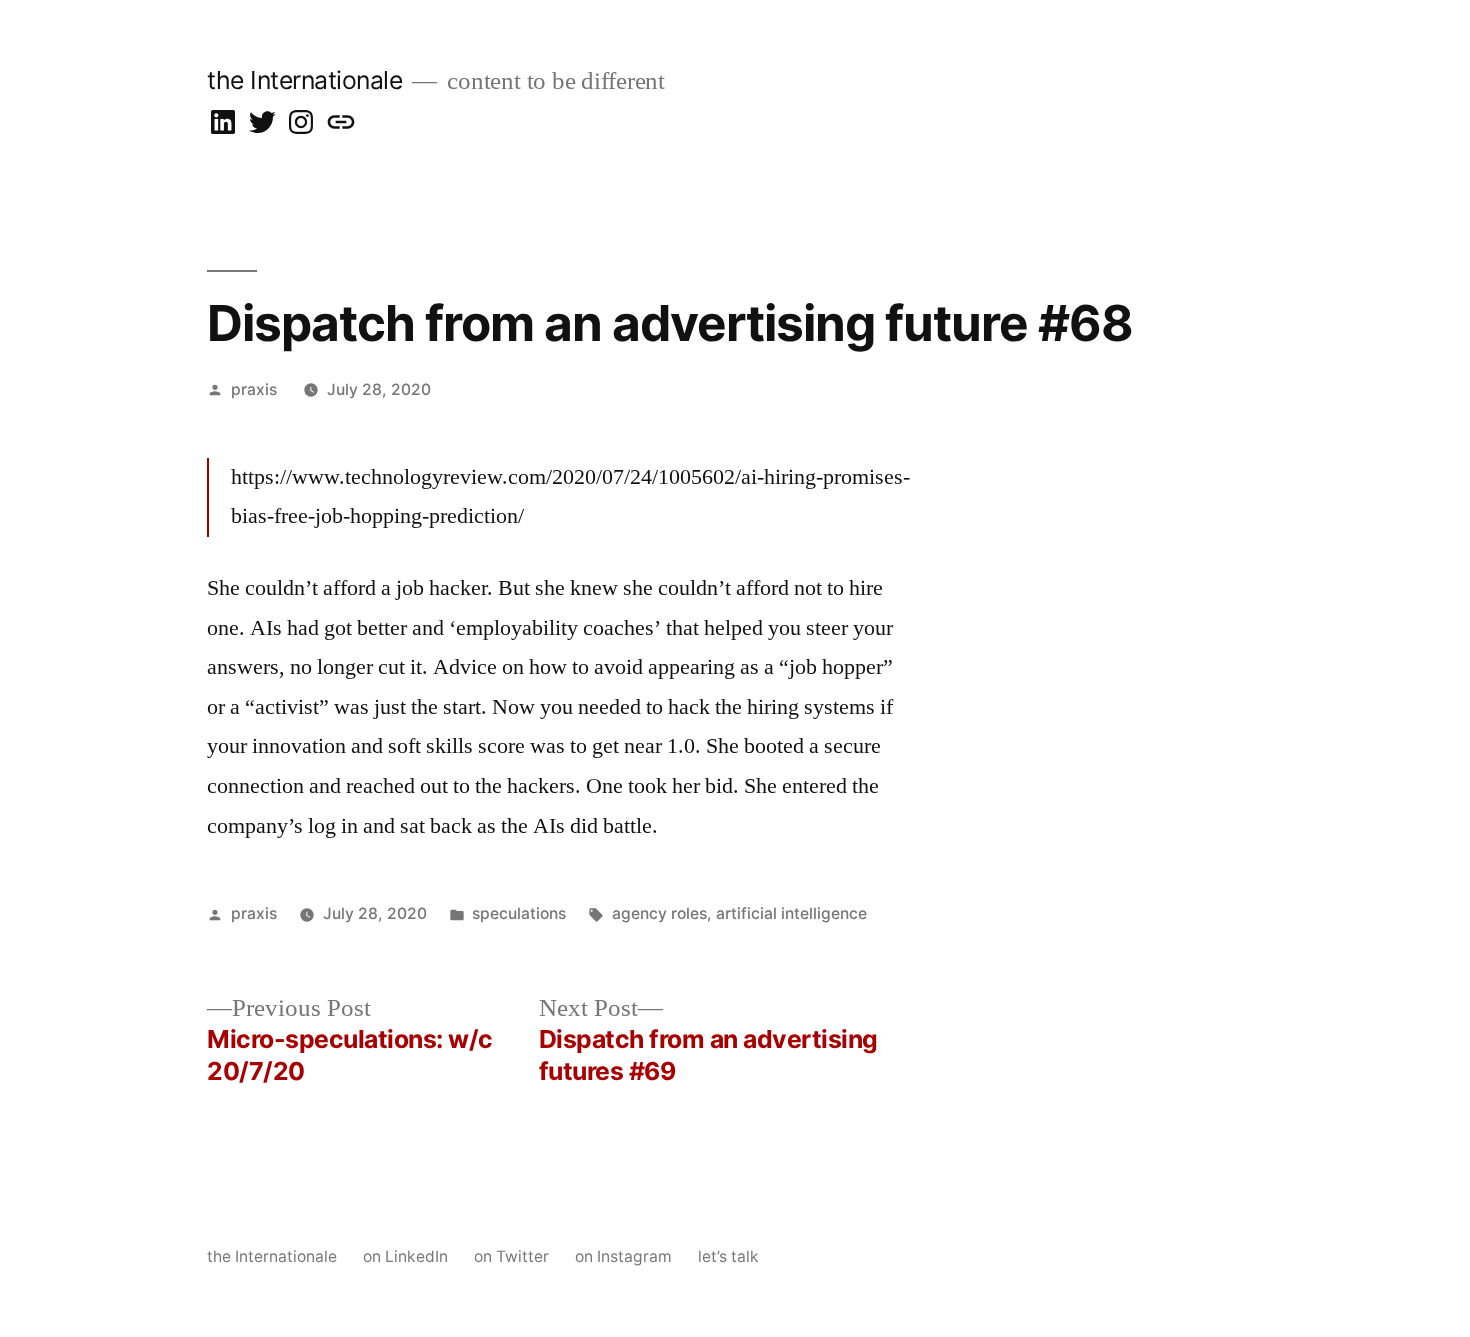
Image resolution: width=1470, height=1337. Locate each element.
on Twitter (511, 1256)
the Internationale (304, 80)
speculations (519, 913)
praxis (254, 389)
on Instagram (623, 1256)
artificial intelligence (791, 913)
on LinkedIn (405, 1256)
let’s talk (728, 1256)
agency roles (659, 913)
